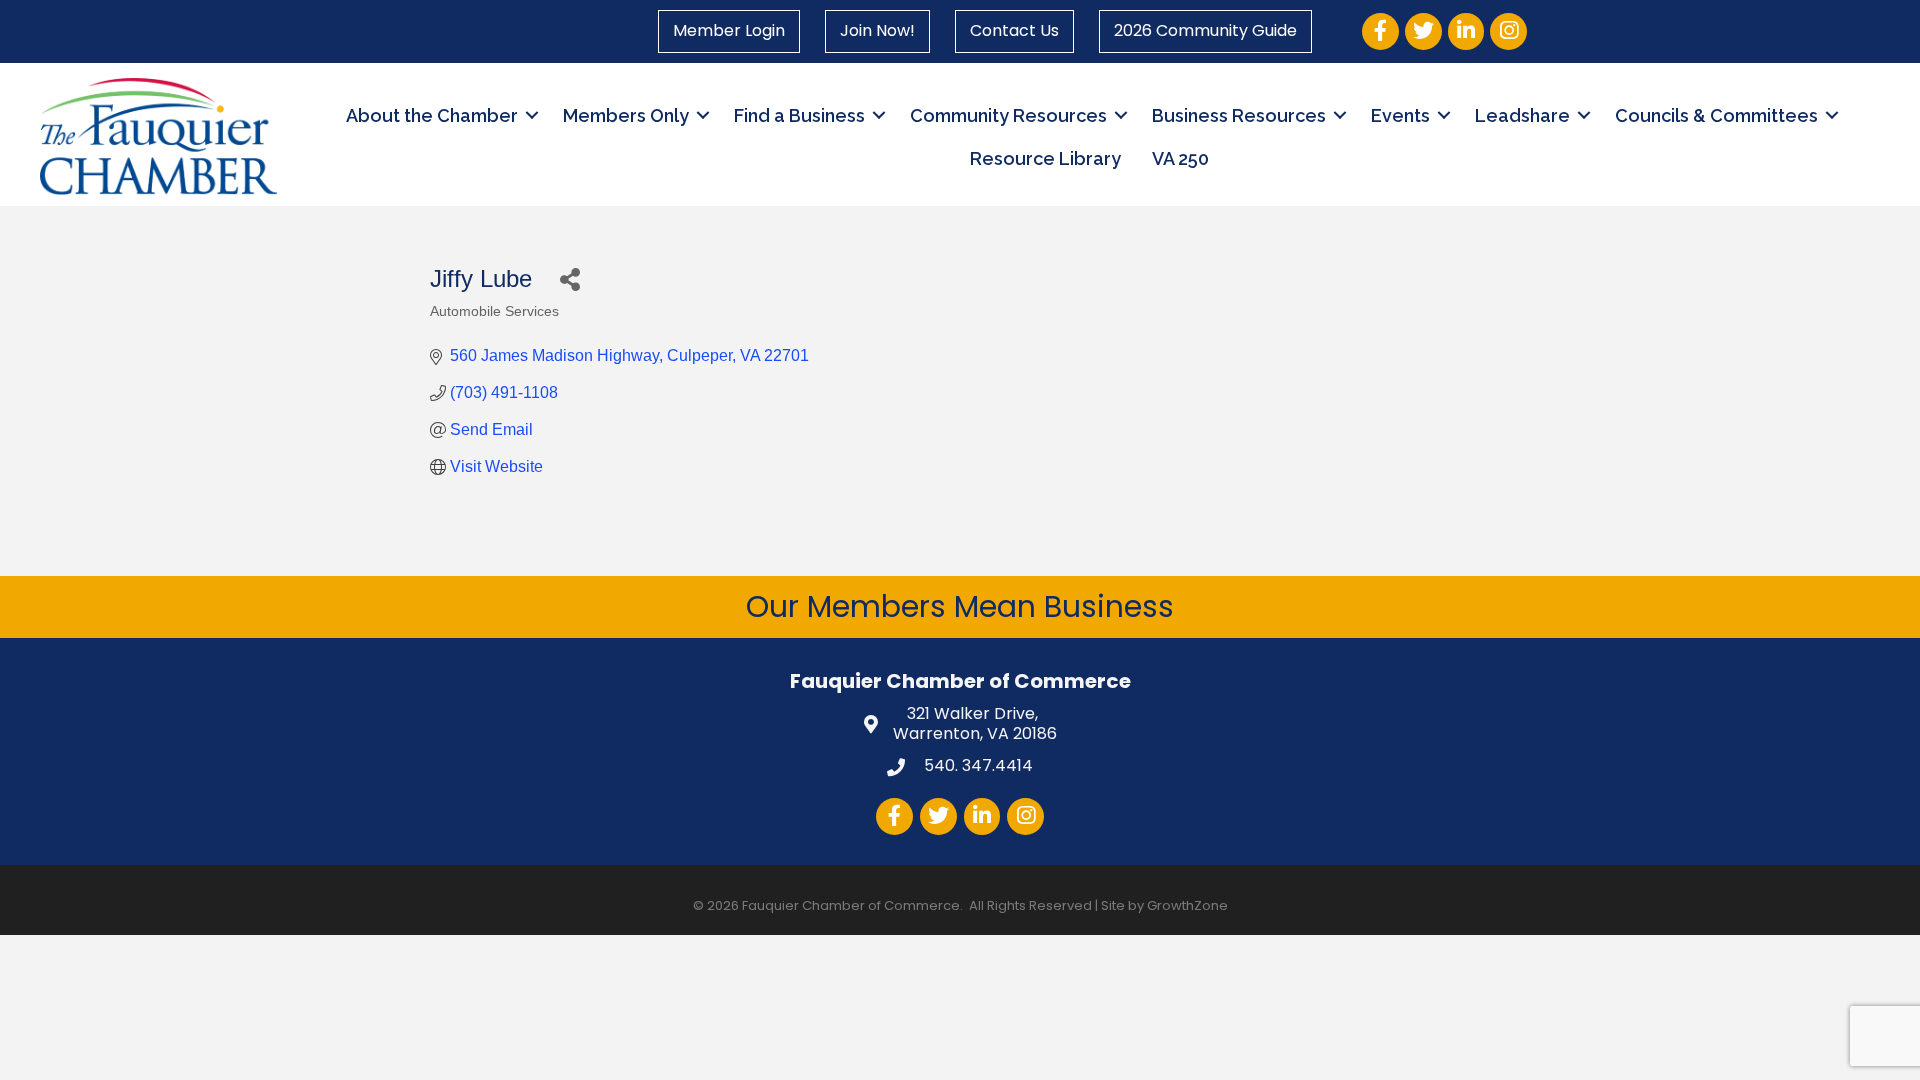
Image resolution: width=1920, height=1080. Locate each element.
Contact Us (1014, 30)
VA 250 (1180, 158)
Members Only (626, 115)
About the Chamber (432, 115)
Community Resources (1008, 115)
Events (1400, 115)
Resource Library (1045, 158)
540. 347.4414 (976, 765)
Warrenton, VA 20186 (975, 725)
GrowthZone (1187, 905)
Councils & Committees (1716, 115)
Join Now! (877, 30)
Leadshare (1522, 115)
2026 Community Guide (1205, 30)
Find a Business (799, 115)
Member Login (729, 30)
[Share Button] (569, 278)
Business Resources (1239, 115)
